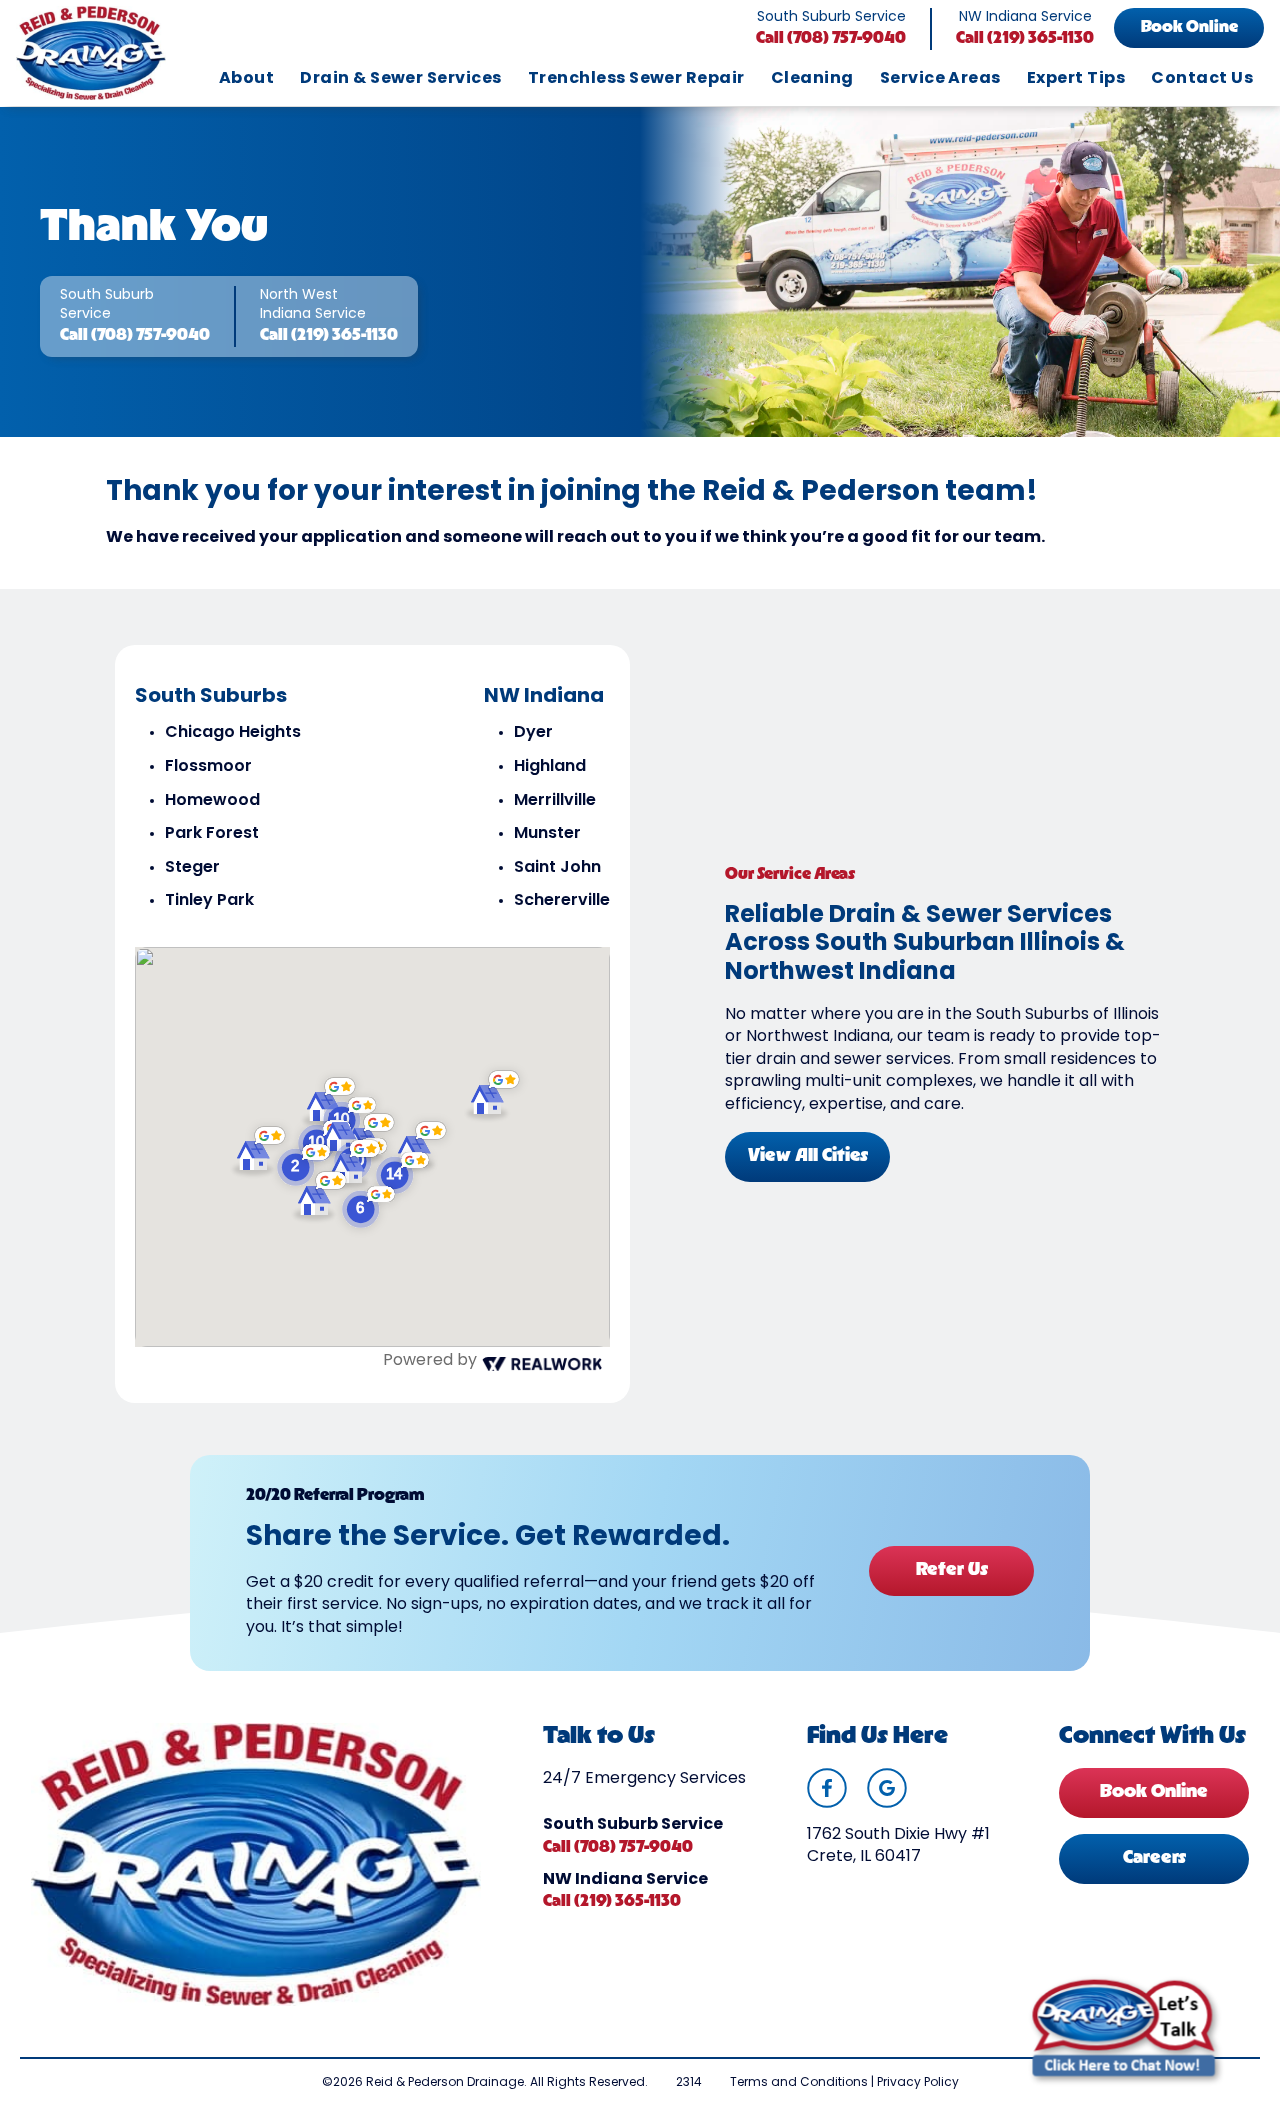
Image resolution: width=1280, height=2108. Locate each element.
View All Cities (808, 1157)
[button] (370, 1207)
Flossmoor (208, 767)
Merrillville (555, 801)
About (246, 79)
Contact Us (1202, 79)
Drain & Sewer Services (401, 79)
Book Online (1189, 28)
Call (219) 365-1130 (1025, 39)
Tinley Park (209, 901)
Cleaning (812, 79)
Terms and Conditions (799, 2083)
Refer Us (952, 1571)
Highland (550, 767)
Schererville (562, 901)
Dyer (533, 733)
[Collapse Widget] (1186, 1630)
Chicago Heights (233, 733)
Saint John (557, 868)
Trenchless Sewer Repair (636, 79)
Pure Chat (1182, 2089)
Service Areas (940, 79)
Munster (547, 834)
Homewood (212, 801)
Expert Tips (1076, 79)
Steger (192, 868)
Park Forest (212, 834)
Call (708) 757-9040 (831, 39)
